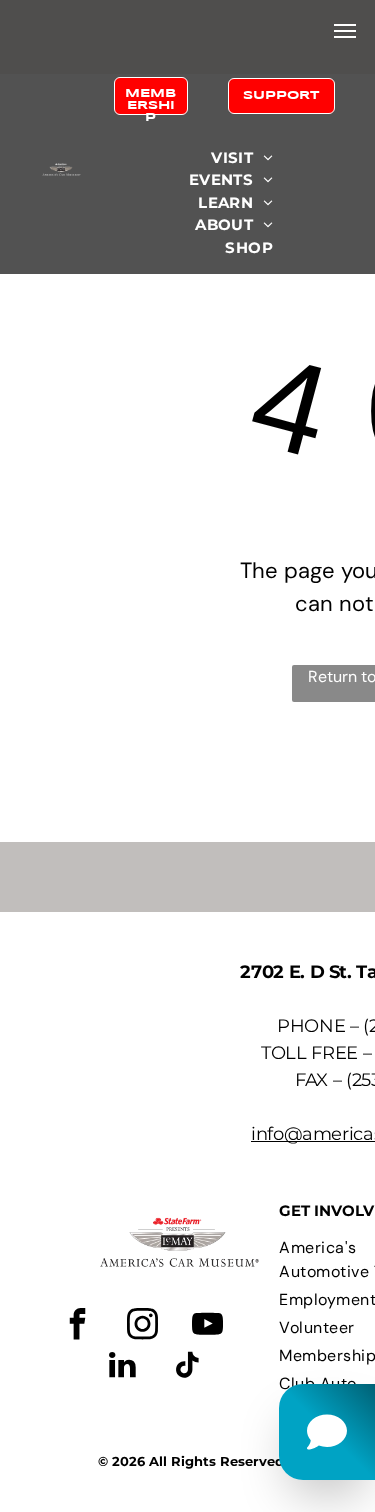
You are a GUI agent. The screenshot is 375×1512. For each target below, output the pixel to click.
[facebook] (77, 1326)
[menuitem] (242, 158)
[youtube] (207, 1326)
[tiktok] (187, 1367)
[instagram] (142, 1326)
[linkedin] (122, 1367)
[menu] (345, 31)
